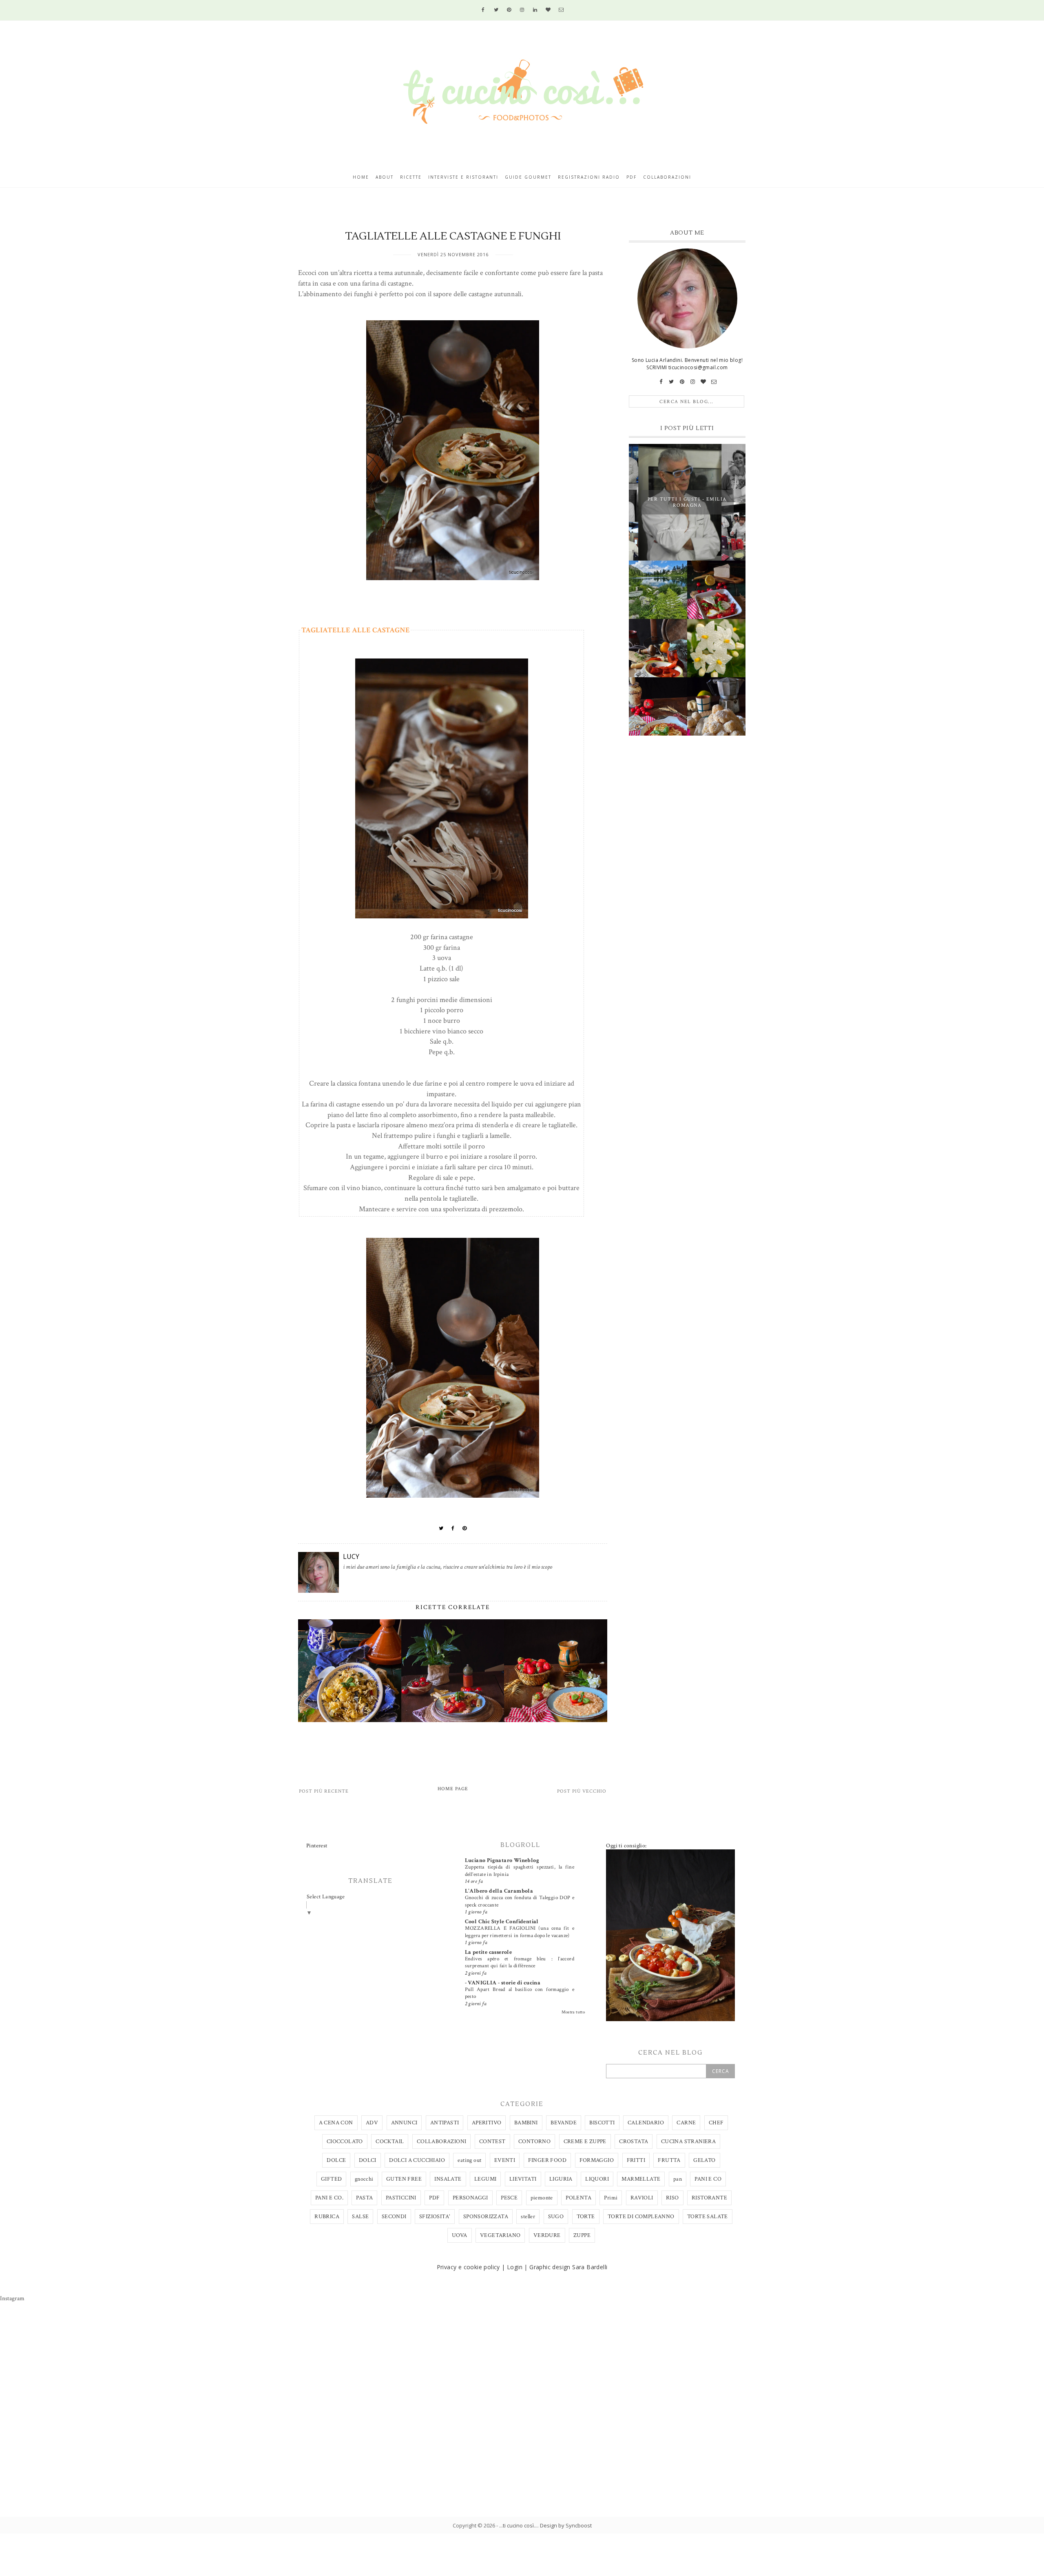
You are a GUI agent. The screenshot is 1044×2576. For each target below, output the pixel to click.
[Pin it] (465, 1528)
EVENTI (505, 2160)
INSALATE (448, 2179)
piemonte (542, 2198)
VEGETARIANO (500, 2235)
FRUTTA (669, 2160)
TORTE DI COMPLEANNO (641, 2217)
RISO (672, 2198)
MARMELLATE (641, 2179)
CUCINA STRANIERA (688, 2141)
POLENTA (578, 2198)
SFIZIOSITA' (435, 2217)
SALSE (360, 2217)
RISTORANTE (709, 2198)
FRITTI (636, 2160)
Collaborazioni (667, 177)
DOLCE (336, 2160)
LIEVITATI (523, 2179)
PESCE (509, 2198)
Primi (611, 2198)
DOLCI (368, 2160)
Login (515, 2267)
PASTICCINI (401, 2198)
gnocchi (364, 2179)
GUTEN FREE (404, 2179)
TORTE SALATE (708, 2217)
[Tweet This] (441, 1528)
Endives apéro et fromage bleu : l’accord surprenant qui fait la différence (520, 1962)
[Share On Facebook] (453, 1528)
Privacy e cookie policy (468, 2267)
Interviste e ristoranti (463, 177)
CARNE (686, 2123)
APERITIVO (487, 2123)
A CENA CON (336, 2123)
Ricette (411, 177)
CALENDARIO (646, 2123)
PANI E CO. (329, 2198)
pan (678, 2179)
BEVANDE (564, 2123)
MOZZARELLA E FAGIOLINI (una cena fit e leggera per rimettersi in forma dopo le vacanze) (520, 1932)
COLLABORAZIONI (442, 2141)
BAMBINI (526, 2123)
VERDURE (547, 2235)
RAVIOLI (642, 2198)
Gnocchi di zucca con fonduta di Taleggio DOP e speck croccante (520, 1901)
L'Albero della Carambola (499, 1891)
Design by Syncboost (566, 2525)
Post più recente (324, 1791)
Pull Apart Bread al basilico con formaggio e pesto (520, 1993)
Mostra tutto (573, 2012)
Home (361, 177)
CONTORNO (534, 2141)
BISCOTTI (602, 2123)
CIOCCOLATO (345, 2141)
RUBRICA (327, 2217)
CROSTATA (634, 2141)
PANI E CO (708, 2179)
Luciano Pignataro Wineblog (502, 1860)
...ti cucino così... (518, 2525)
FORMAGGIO (597, 2160)
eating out (469, 2160)
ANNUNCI (404, 2123)
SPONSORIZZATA (486, 2217)
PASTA (364, 2198)
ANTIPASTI (445, 2123)
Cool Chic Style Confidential (502, 1922)
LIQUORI (597, 2179)
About (385, 177)
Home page (453, 1789)
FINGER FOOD (547, 2160)
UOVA (460, 2235)
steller (528, 2217)
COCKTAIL (390, 2141)
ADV (372, 2123)
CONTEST (492, 2141)
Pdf (631, 177)
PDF (434, 2198)
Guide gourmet (528, 177)
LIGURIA (561, 2179)
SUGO (556, 2217)
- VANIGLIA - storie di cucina (503, 1983)
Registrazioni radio (589, 177)
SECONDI (394, 2217)
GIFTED (331, 2179)
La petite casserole (489, 1952)
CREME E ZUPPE (585, 2141)
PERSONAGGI (470, 2198)
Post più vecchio (582, 1791)
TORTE (586, 2217)
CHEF (716, 2123)
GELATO (704, 2160)
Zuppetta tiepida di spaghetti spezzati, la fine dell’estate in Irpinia (520, 1870)
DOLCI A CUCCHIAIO (417, 2160)
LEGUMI (485, 2179)
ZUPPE (582, 2235)
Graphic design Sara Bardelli (568, 2267)
